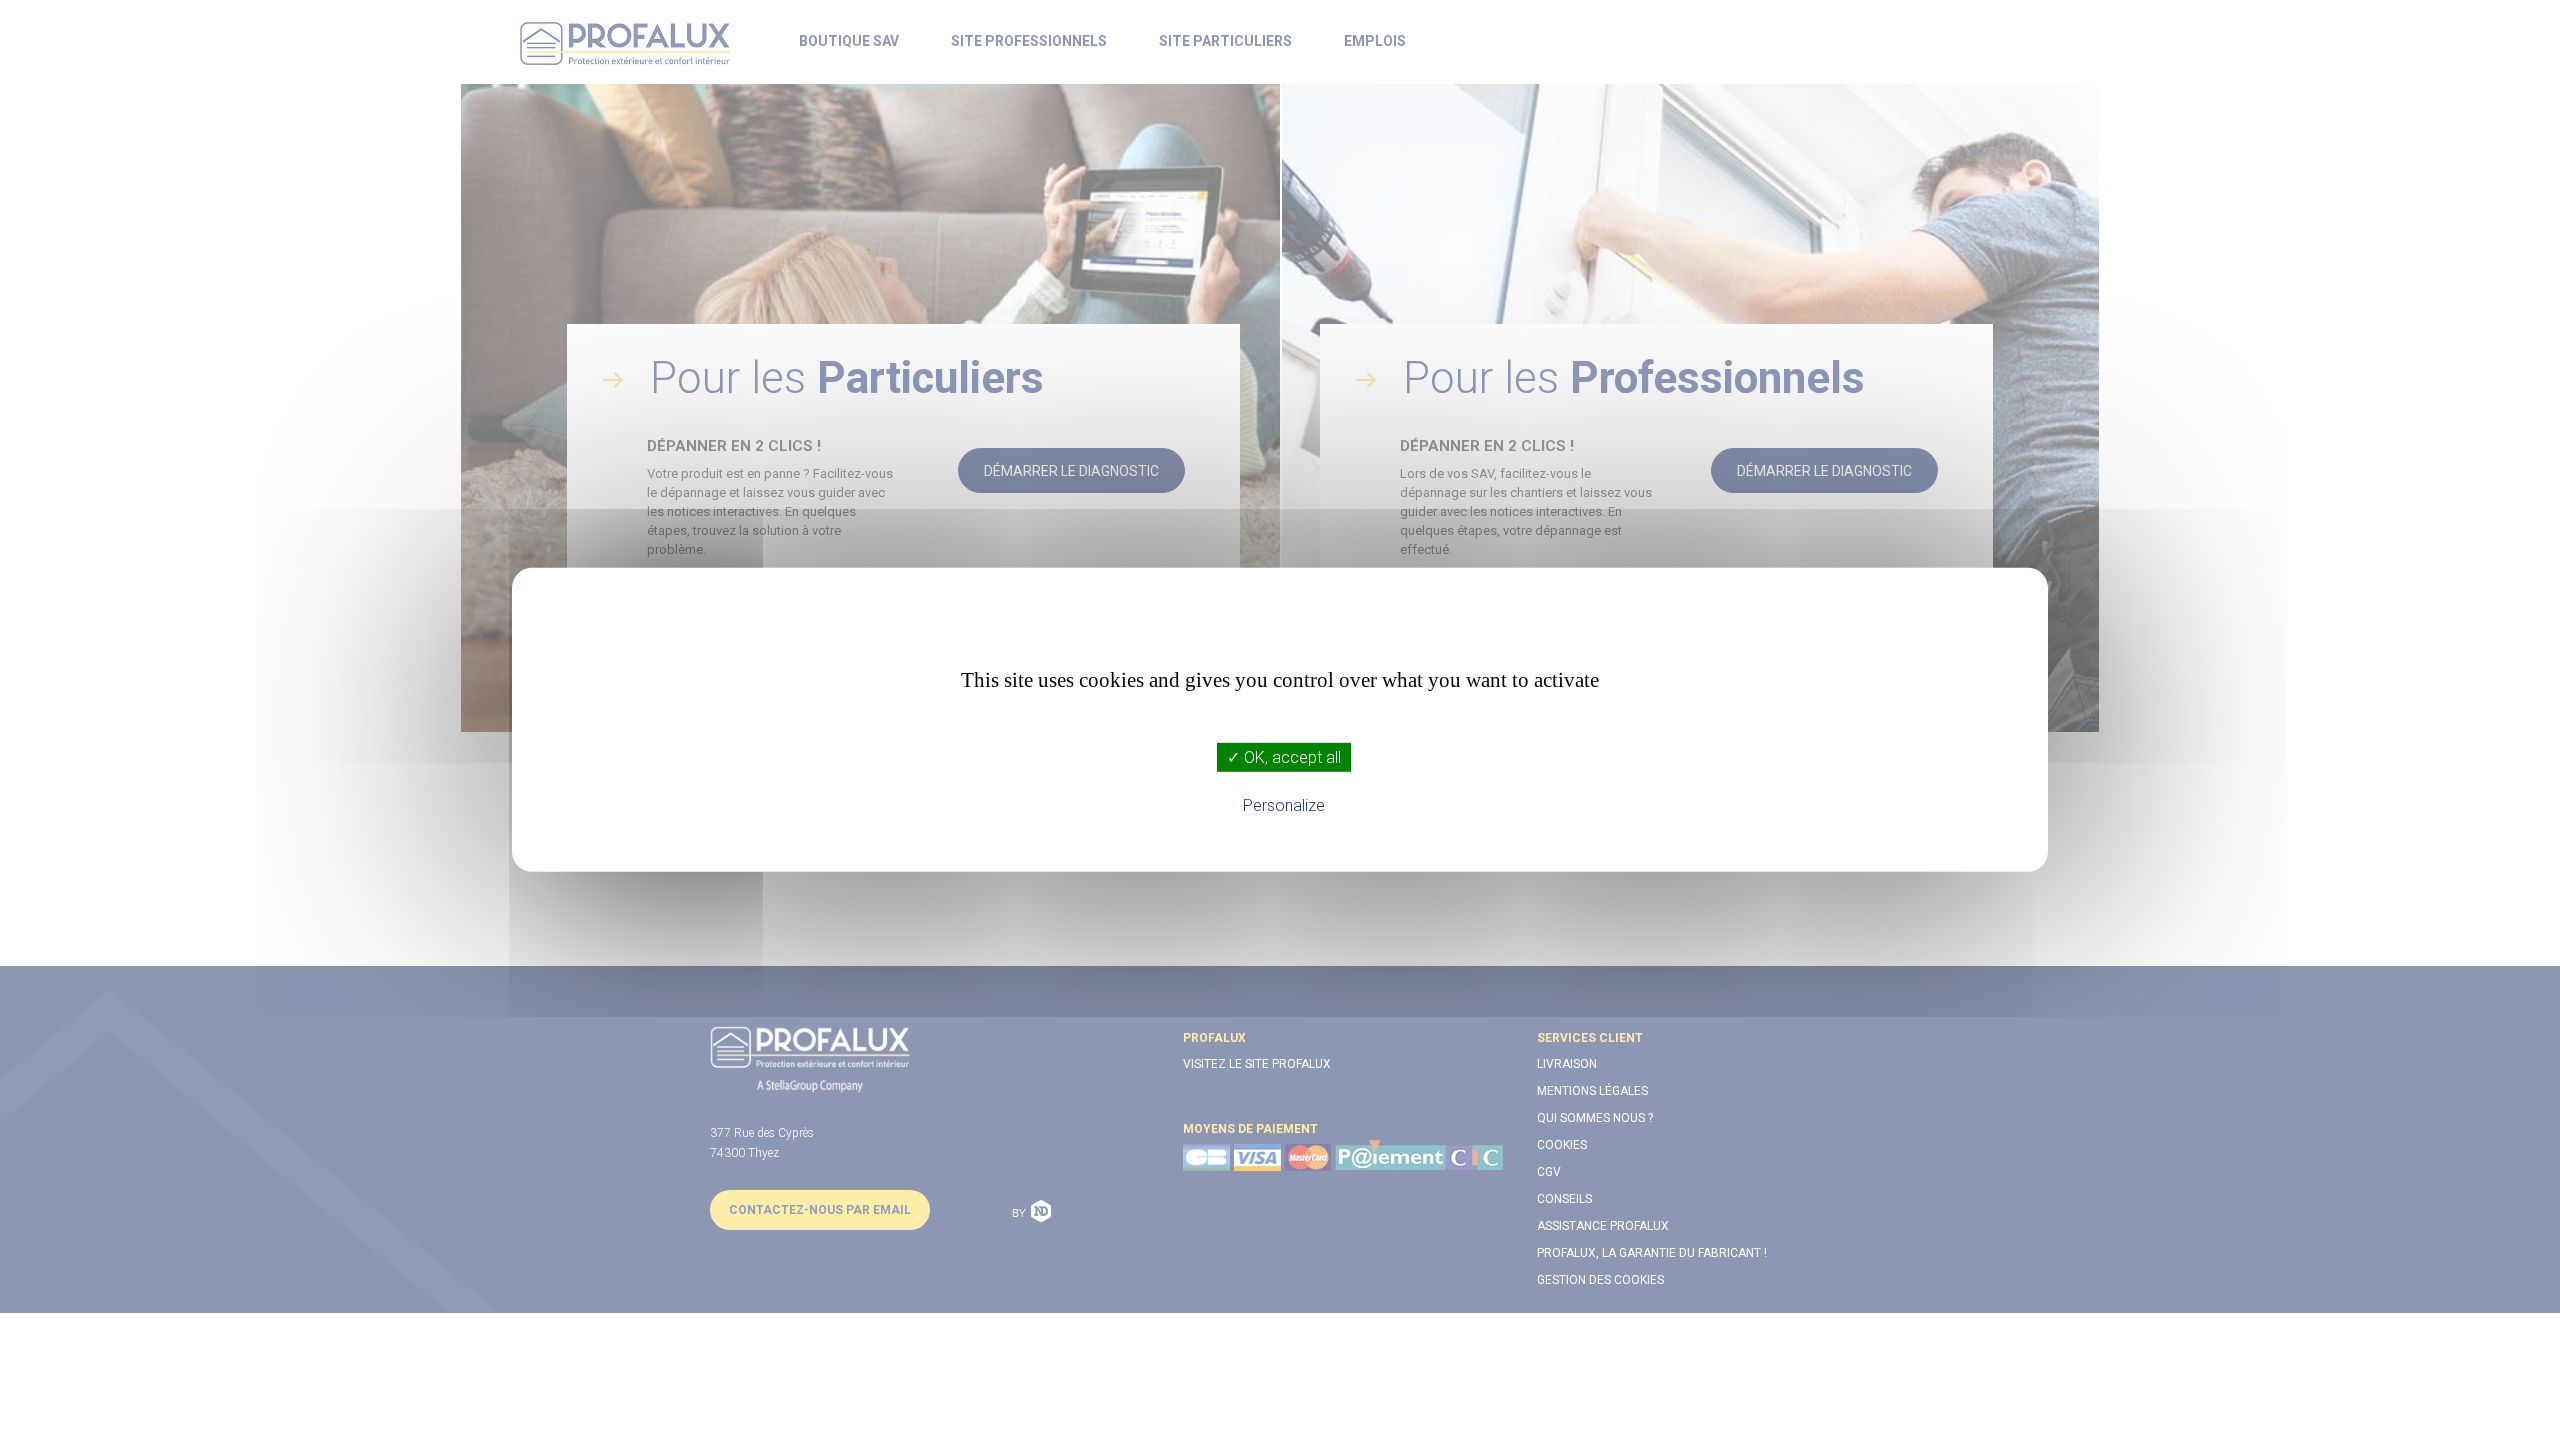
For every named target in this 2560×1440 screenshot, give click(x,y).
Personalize (1284, 805)
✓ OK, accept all (1284, 757)
